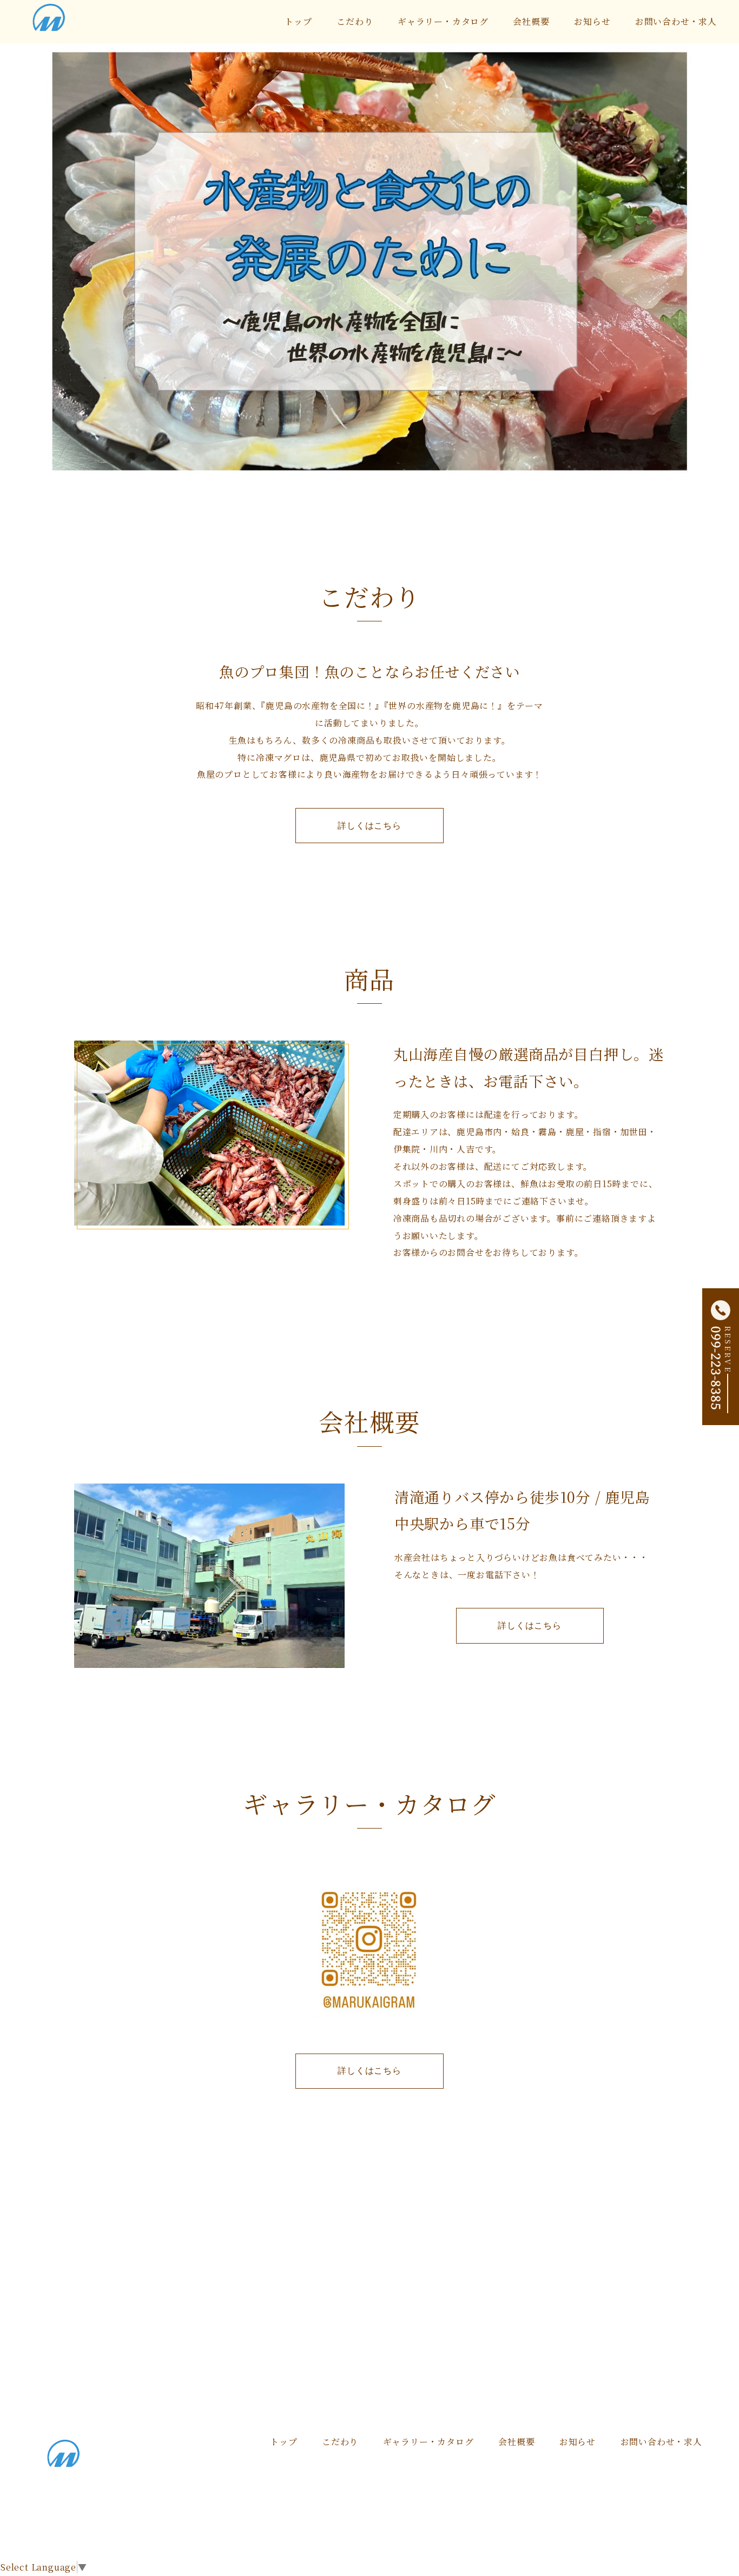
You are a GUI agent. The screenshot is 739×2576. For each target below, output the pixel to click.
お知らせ (592, 21)
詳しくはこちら (369, 825)
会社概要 (531, 21)
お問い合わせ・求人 (676, 21)
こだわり (355, 21)
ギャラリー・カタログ (443, 21)
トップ (298, 21)
